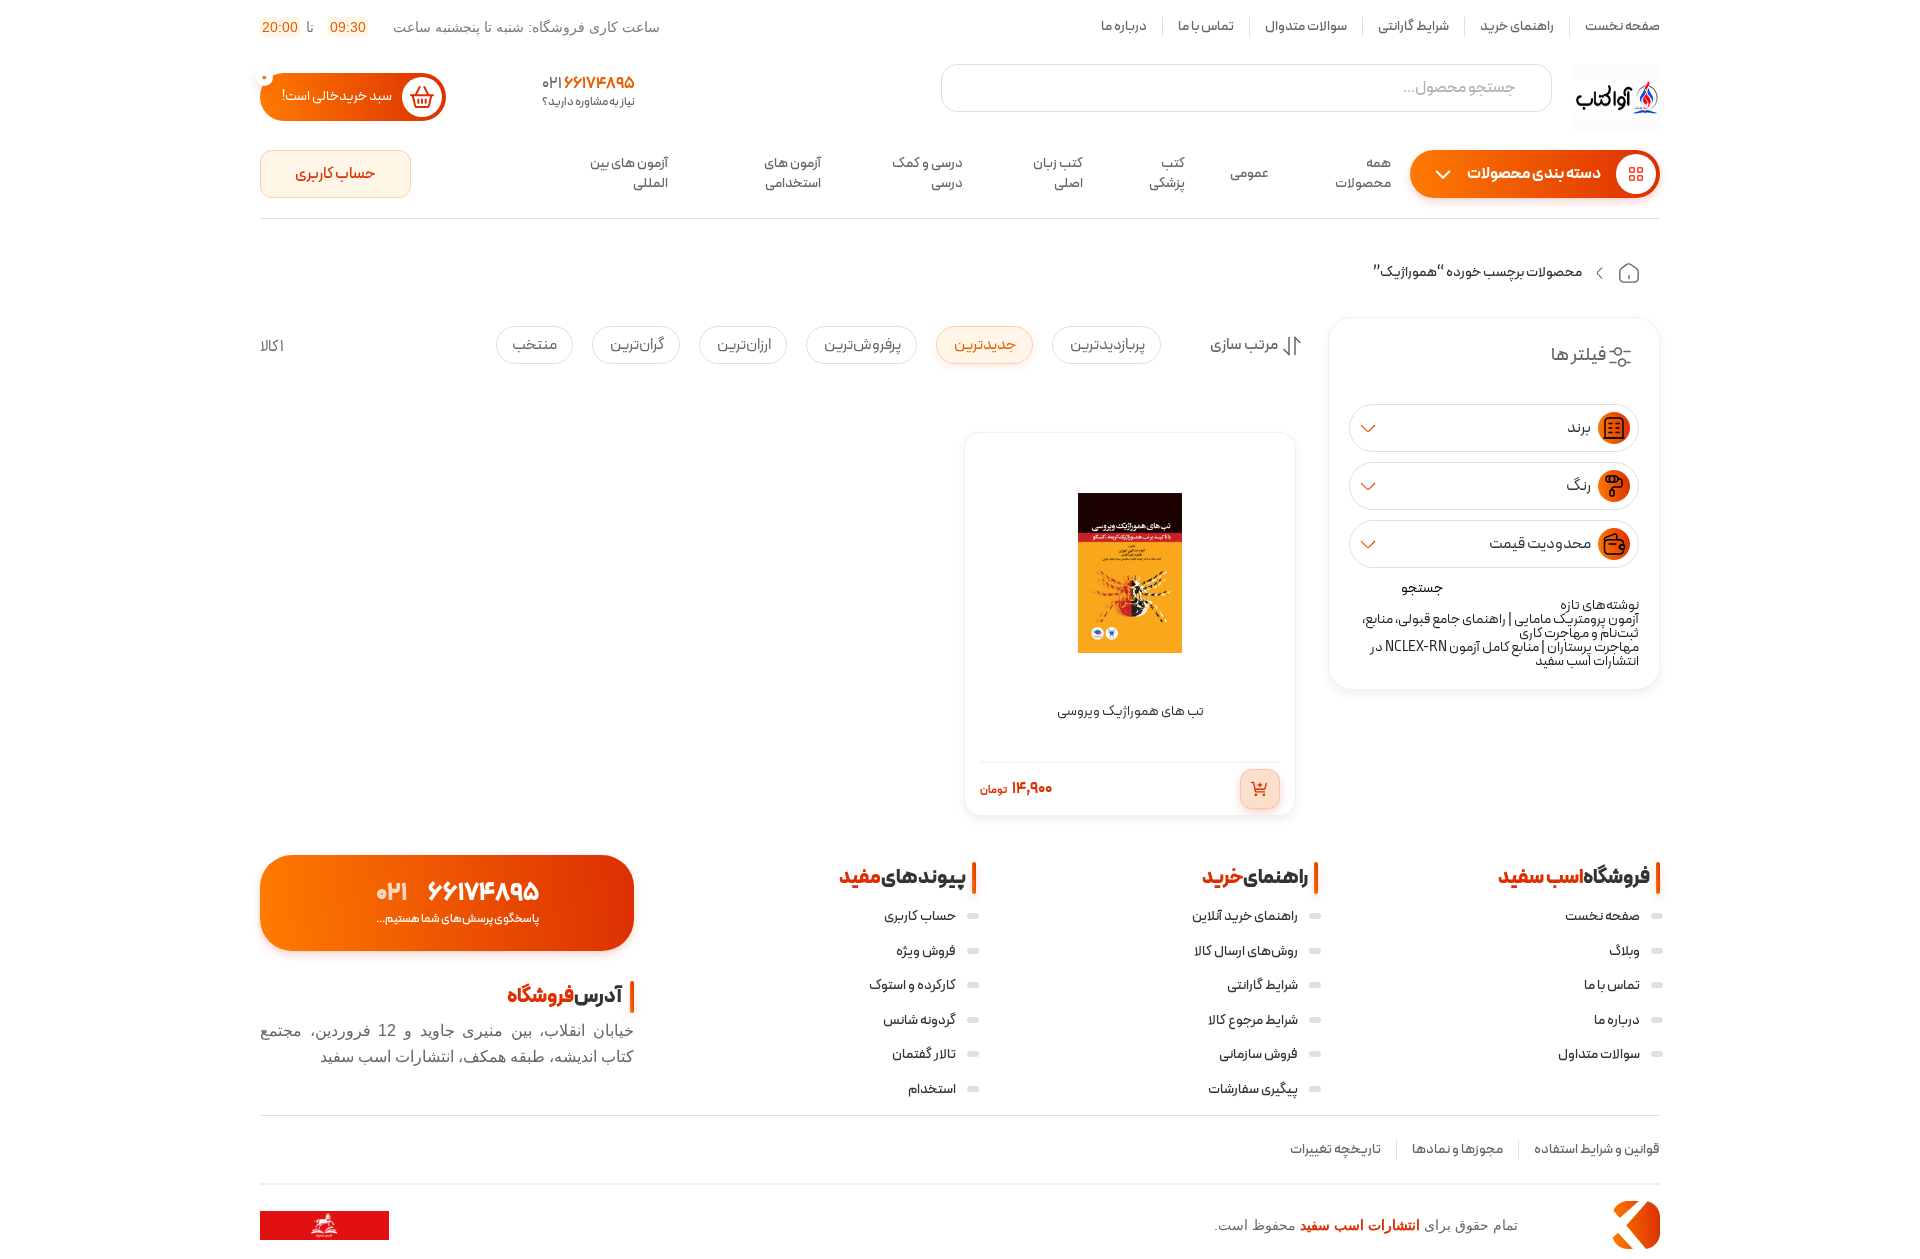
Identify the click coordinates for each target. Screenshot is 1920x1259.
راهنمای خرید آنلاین (1245, 916)
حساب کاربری (335, 174)
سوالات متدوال (1306, 26)
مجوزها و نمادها (1457, 1149)
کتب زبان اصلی (1058, 174)
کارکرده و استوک (912, 985)
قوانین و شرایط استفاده (1597, 1149)
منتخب (534, 345)
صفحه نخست (1622, 26)
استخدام (932, 1089)
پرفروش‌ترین (861, 345)
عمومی (1249, 173)
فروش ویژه (926, 951)
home (1629, 273)
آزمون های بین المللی (629, 174)
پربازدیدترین (1106, 345)
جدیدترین (984, 345)
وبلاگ (1624, 951)
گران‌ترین (636, 345)
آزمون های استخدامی (792, 174)
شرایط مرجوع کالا (1253, 1020)
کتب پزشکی (1167, 174)
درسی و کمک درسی (927, 174)
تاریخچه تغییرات (1335, 1149)
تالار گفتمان (924, 1054)
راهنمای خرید (1517, 26)
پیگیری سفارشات (1253, 1089)
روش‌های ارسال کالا (1246, 951)
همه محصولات (1363, 174)
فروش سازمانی (1258, 1054)
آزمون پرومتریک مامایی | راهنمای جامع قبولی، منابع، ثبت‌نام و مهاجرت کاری (1500, 626)
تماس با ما (1206, 26)
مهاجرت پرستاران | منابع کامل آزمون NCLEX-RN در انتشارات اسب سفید (1504, 654)
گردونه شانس (919, 1020)
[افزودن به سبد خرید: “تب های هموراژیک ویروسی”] (1260, 789)
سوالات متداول (1599, 1054)
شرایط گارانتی (1413, 26)
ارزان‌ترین (743, 345)
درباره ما (1124, 26)
